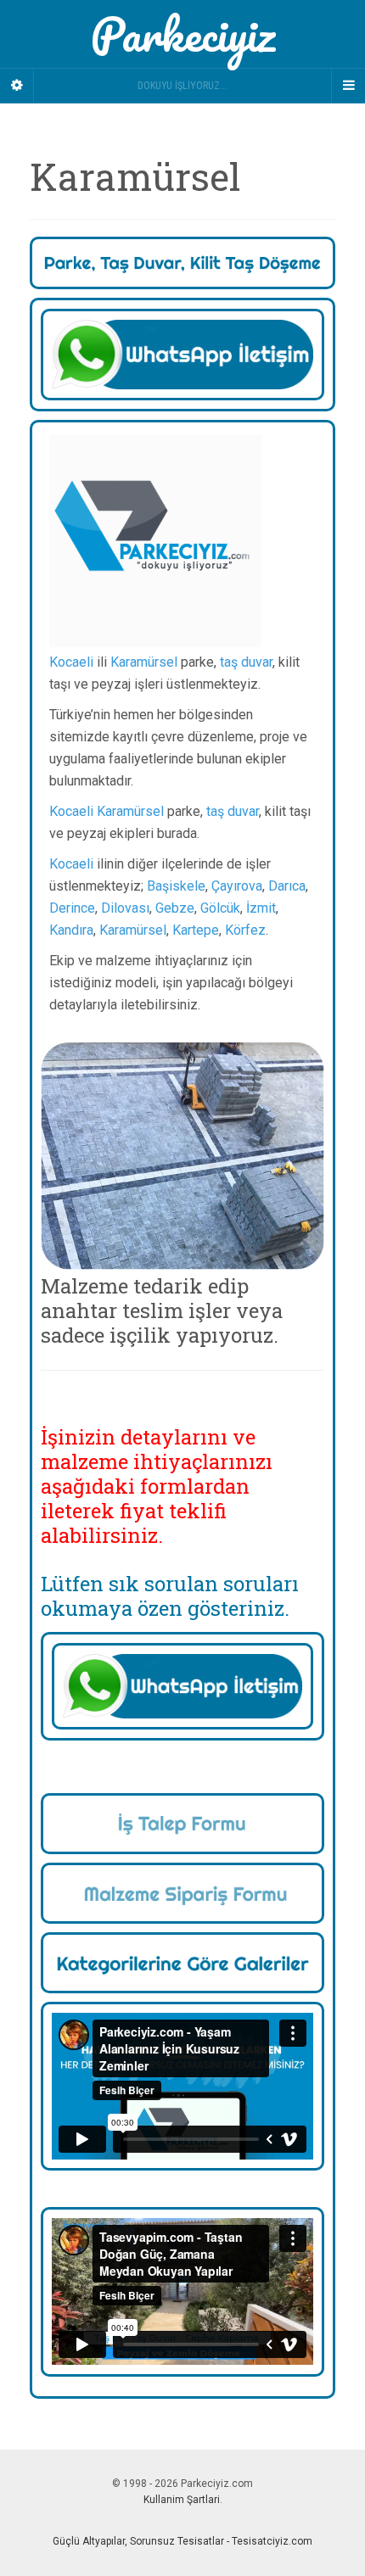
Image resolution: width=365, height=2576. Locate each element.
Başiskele (176, 886)
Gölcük (220, 908)
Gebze (175, 908)
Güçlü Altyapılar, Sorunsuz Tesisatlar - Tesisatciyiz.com (182, 2541)
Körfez (245, 930)
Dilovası (125, 908)
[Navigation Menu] (348, 86)
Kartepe (196, 930)
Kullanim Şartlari (182, 2500)
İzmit (261, 908)
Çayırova (237, 886)
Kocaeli (71, 662)
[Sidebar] (17, 86)
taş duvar (246, 662)
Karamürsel (144, 662)
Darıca (287, 886)
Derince (72, 908)
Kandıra (71, 930)
